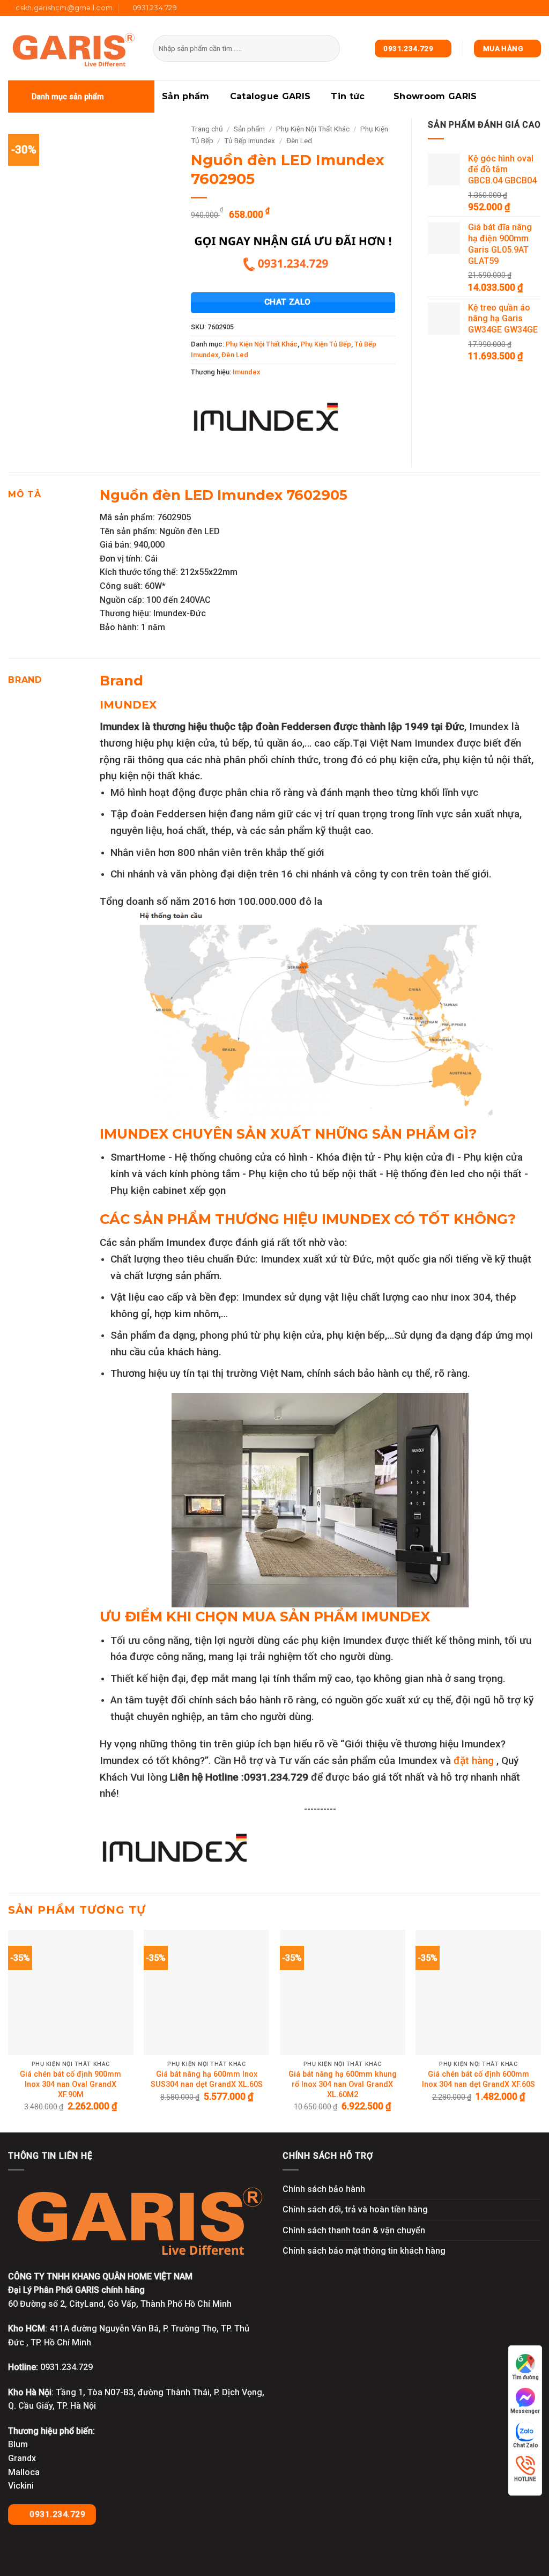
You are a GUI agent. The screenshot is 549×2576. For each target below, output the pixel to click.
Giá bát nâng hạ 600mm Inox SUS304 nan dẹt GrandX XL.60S (207, 2079)
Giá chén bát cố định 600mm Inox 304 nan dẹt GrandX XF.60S (478, 2079)
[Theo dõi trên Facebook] (505, 8)
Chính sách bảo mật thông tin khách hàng (364, 2251)
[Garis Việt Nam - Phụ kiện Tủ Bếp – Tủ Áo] (72, 49)
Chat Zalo (525, 2445)
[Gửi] (330, 48)
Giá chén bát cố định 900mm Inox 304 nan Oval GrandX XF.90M (71, 2084)
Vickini (21, 2486)
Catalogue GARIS (270, 96)
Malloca (24, 2472)
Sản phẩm (186, 96)
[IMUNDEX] (266, 423)
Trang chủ (207, 129)
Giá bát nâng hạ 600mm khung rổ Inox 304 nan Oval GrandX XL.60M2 (343, 2084)
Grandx (22, 2458)
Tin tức (348, 96)
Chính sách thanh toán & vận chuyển (354, 2230)
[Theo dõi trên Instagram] (515, 8)
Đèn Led (299, 141)
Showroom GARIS (435, 96)
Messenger (525, 2411)
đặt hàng (475, 1761)
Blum (18, 2444)
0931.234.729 (56, 2514)
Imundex (246, 372)
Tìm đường (525, 2377)
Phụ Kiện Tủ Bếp (326, 344)
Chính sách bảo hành (324, 2189)
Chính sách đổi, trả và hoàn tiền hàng (355, 2209)
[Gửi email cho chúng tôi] (536, 8)
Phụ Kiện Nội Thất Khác (313, 129)
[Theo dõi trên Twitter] (525, 8)
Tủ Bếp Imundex (250, 141)
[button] (81, 97)
